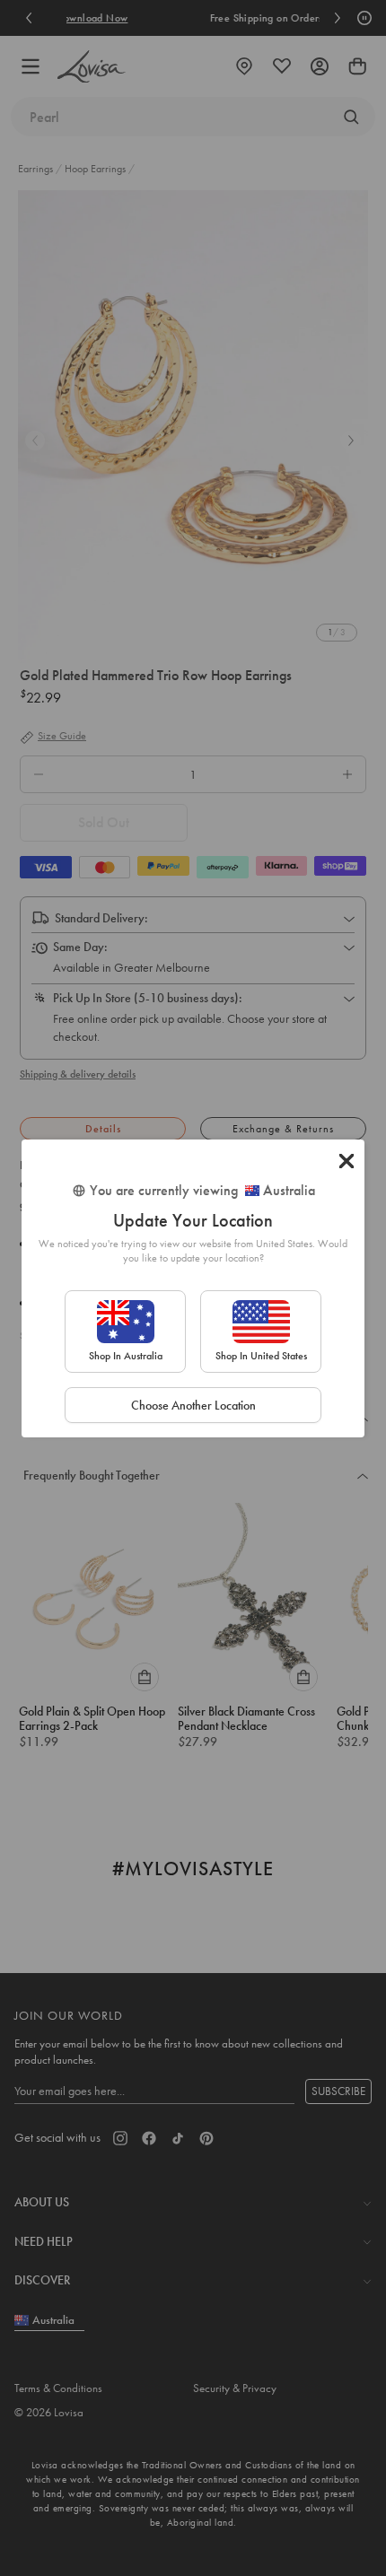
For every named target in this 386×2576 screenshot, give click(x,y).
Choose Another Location (193, 1405)
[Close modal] (347, 1161)
